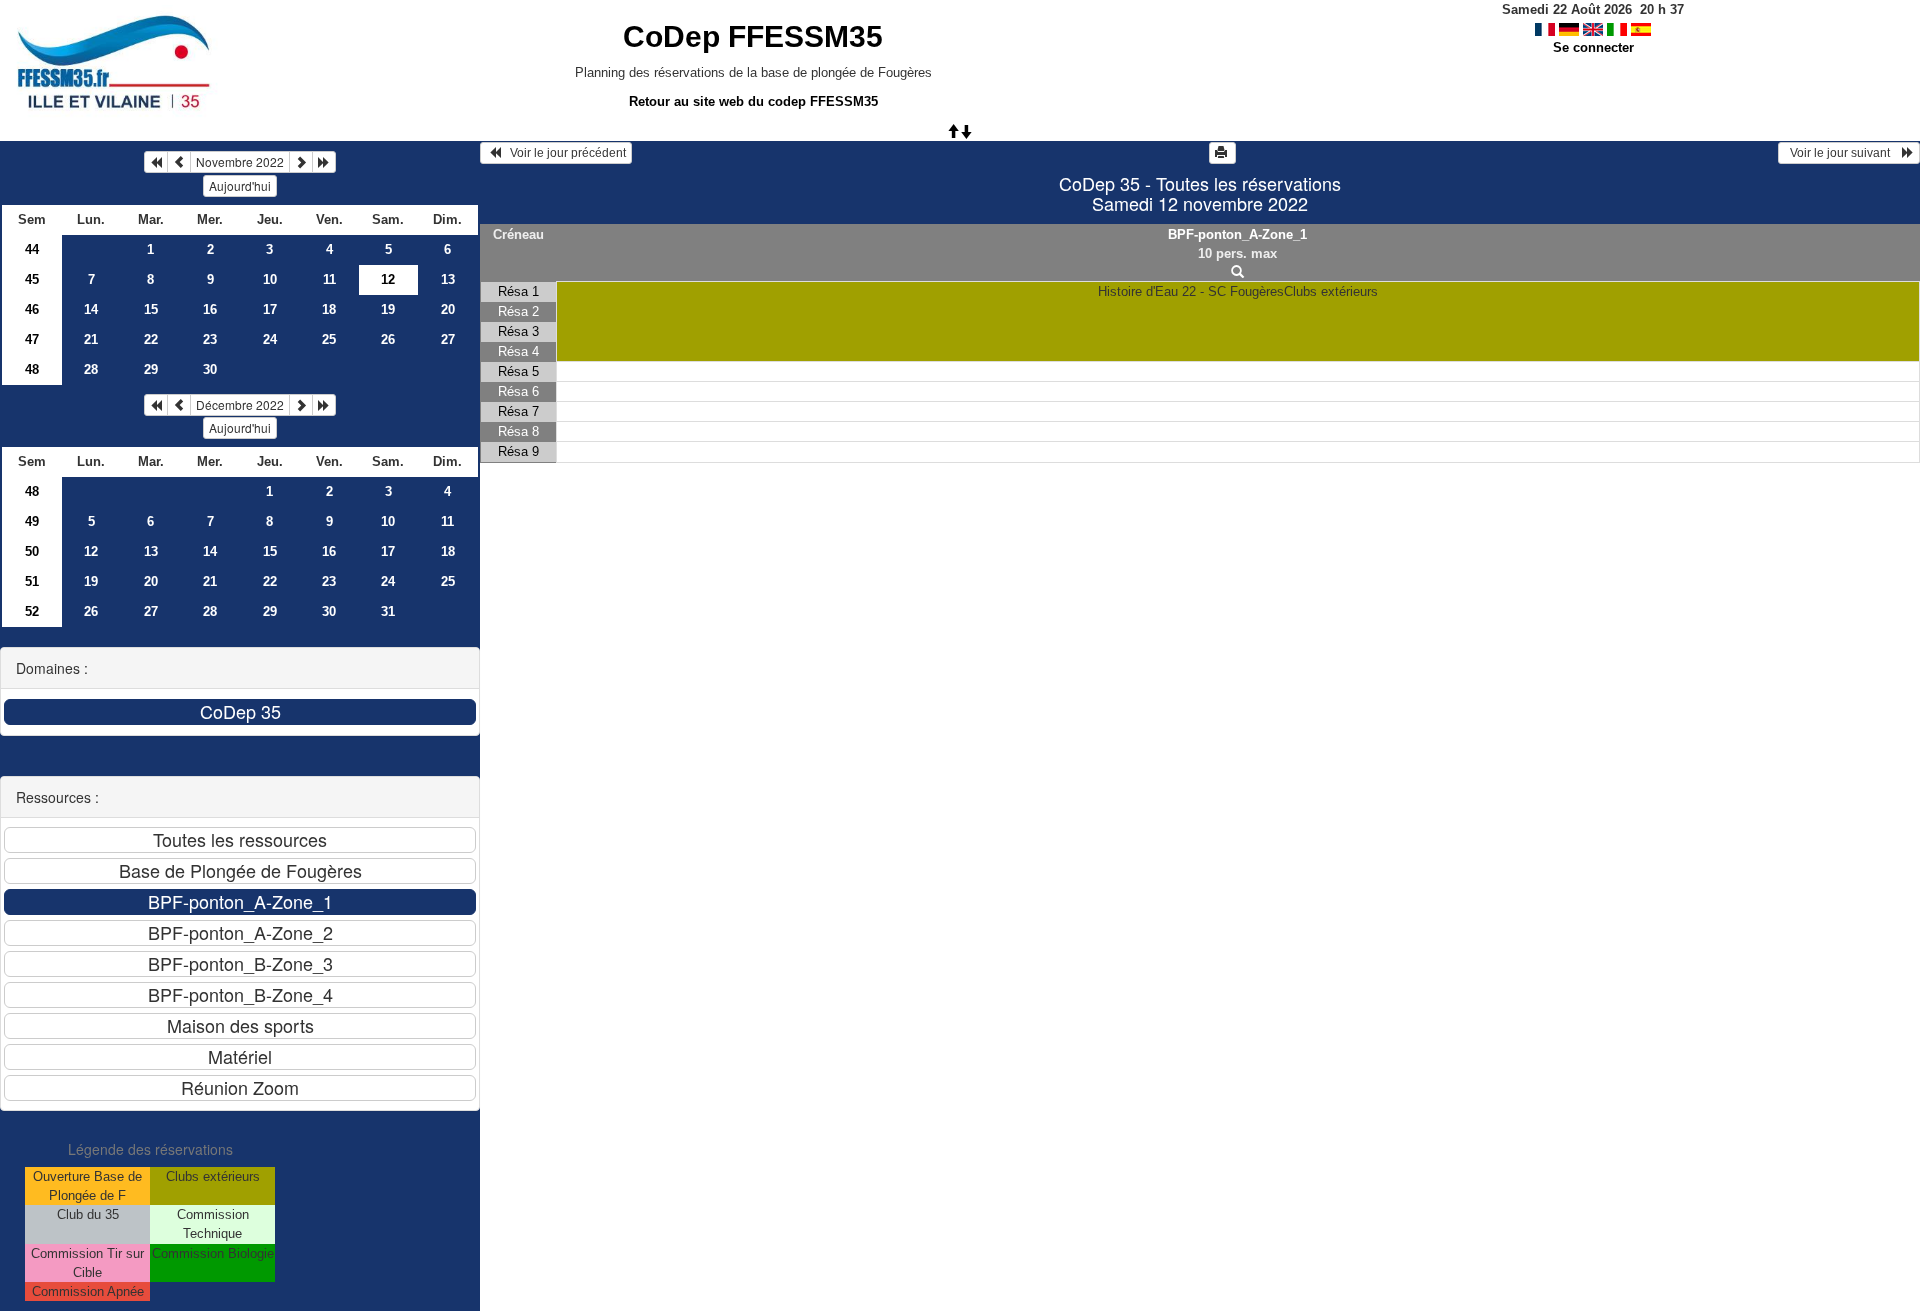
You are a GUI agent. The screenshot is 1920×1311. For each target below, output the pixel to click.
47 (32, 339)
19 (388, 309)
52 (32, 611)
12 (91, 551)
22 (151, 339)
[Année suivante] (324, 162)
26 (388, 339)
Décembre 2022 (240, 404)
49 (32, 521)
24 (270, 339)
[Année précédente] (156, 162)
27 (448, 339)
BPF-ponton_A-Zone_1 (1237, 234)
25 (329, 339)
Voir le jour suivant (1843, 153)
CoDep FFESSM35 (753, 36)
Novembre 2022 (240, 161)
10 (270, 279)
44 (32, 249)
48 (32, 369)
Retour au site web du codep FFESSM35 (753, 101)
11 (329, 279)
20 (448, 309)
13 (448, 279)
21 (91, 339)
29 (151, 369)
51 (32, 581)
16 (210, 309)
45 (32, 279)
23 (210, 339)
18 (329, 309)
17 (270, 309)
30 (210, 369)
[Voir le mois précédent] (179, 162)
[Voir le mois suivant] (301, 162)
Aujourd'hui (240, 185)
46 (32, 309)
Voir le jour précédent (563, 153)
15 (151, 309)
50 (32, 551)
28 (91, 369)
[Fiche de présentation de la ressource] (1237, 272)
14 (91, 309)
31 (388, 611)
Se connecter (1593, 47)
